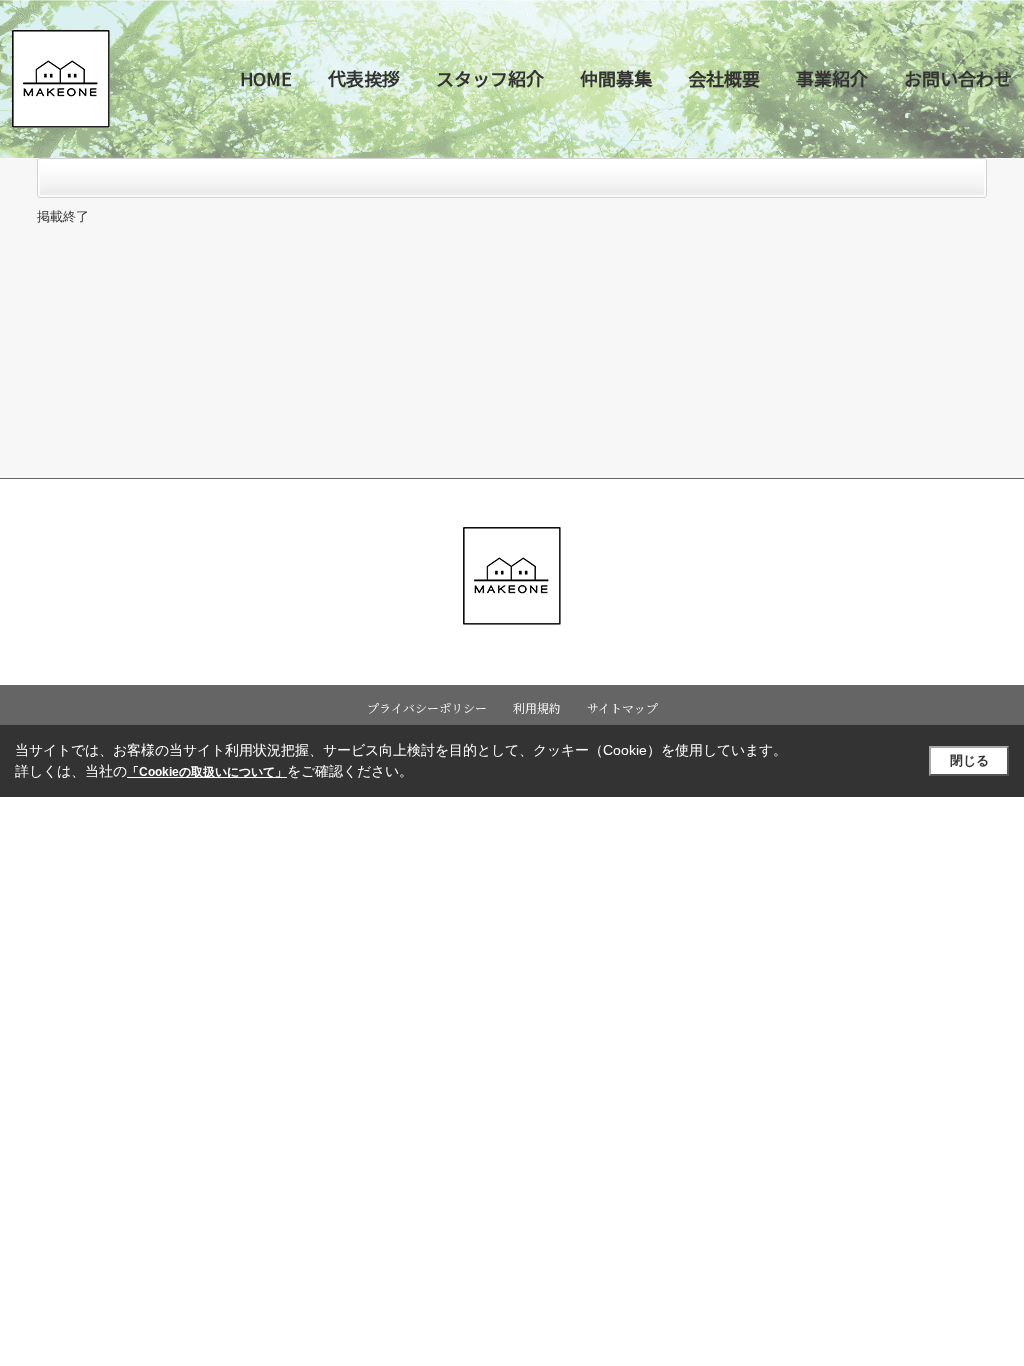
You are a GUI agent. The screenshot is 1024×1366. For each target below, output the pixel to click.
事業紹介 (832, 78)
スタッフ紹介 (490, 78)
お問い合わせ (958, 78)
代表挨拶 (364, 78)
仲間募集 (616, 78)
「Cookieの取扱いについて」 (207, 772)
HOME (266, 78)
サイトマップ (622, 707)
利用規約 (537, 707)
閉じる (969, 760)
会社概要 (724, 78)
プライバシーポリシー (427, 707)
